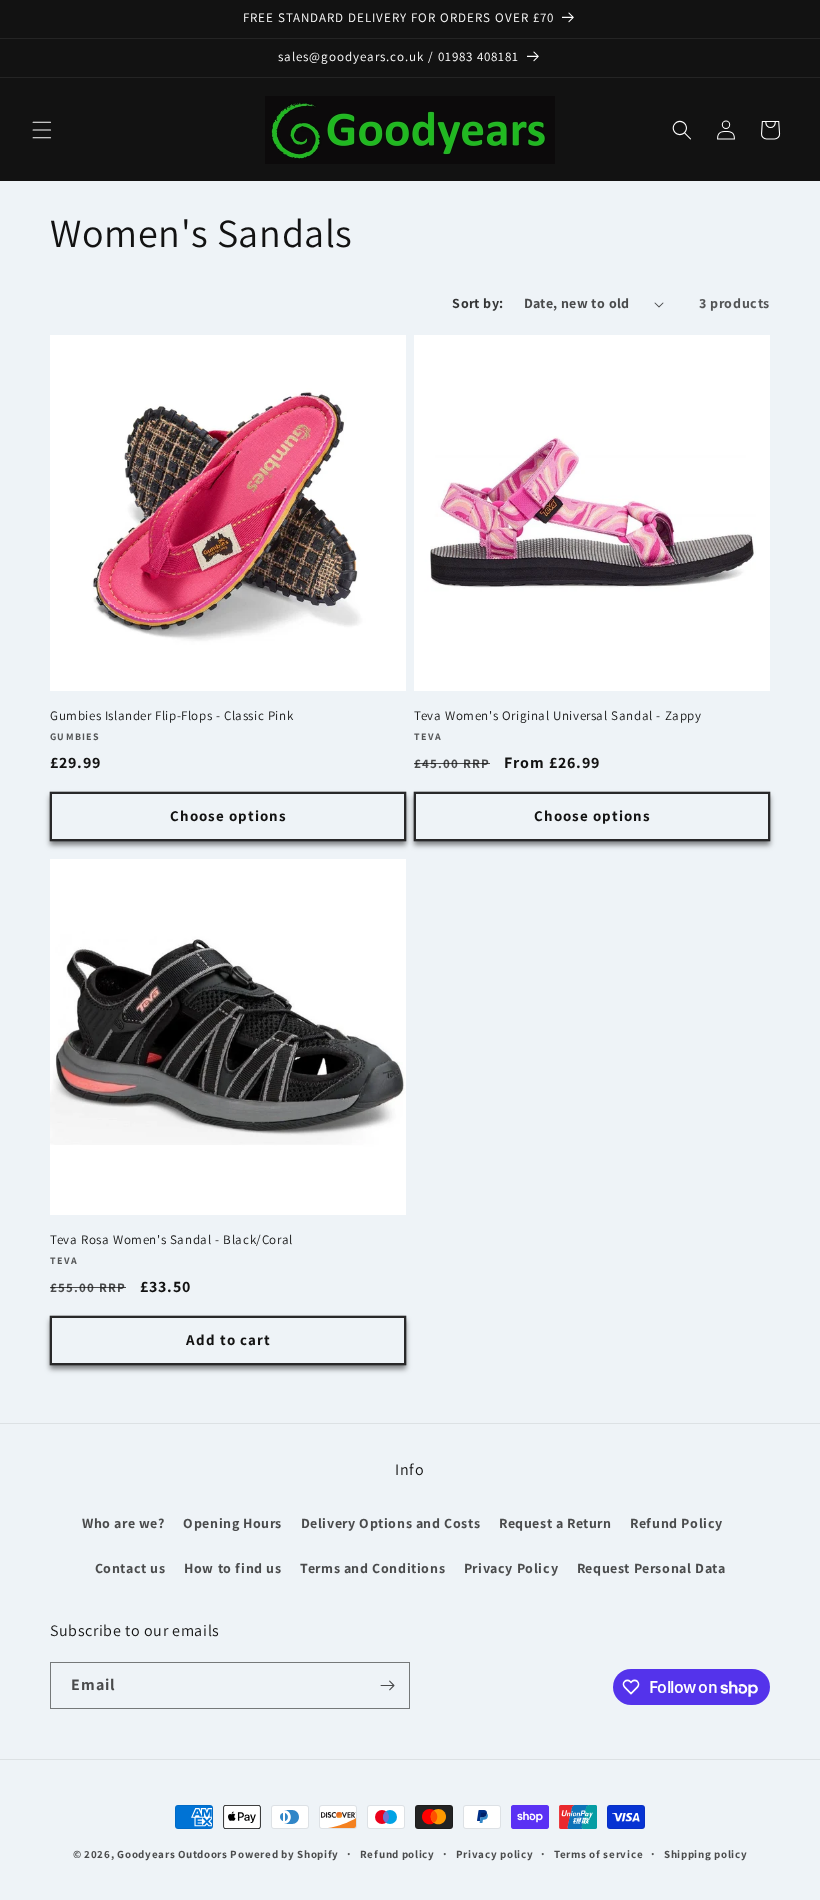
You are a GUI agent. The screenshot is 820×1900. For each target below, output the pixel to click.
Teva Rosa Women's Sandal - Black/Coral (171, 1240)
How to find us (232, 1568)
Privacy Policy (511, 1568)
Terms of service (598, 1854)
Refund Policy (676, 1523)
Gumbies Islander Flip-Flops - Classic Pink (171, 716)
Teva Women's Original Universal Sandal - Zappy (558, 716)
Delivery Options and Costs (391, 1523)
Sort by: (477, 303)
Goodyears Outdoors (172, 1854)
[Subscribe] (387, 1685)
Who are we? (123, 1523)
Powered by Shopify (284, 1854)
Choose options (228, 815)
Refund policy (397, 1854)
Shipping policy (706, 1854)
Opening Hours (232, 1523)
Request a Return (555, 1523)
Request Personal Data (651, 1568)
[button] (42, 130)
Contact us (130, 1568)
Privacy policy (495, 1854)
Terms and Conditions (372, 1568)
